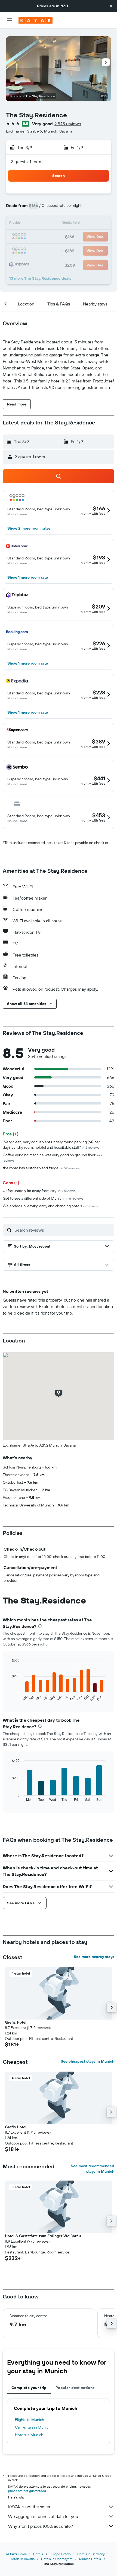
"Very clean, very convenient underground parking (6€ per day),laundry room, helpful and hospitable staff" (51, 1145)
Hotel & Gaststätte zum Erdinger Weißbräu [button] (43, 2236)
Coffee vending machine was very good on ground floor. (53, 1157)
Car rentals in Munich (33, 2427)
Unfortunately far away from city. (39, 1191)
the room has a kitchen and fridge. (41, 1168)
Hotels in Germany (91, 2554)
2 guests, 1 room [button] (27, 162)
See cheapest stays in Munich (87, 2061)
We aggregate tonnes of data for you (43, 2516)
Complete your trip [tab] (29, 2388)
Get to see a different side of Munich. (43, 1198)
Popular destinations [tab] (75, 2388)
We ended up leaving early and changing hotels (50, 1206)
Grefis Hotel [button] (16, 2022)
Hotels (38, 2554)
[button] (111, 6)
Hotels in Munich (29, 2435)
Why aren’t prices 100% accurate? (41, 2526)
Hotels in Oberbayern (57, 2559)
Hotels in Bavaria (22, 2559)
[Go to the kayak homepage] (36, 20)
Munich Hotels (90, 2559)
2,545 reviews (68, 124)
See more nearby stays (94, 1957)
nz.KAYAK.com (16, 2554)
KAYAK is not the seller (29, 2507)
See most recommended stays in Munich (93, 2169)
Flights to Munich (30, 2420)
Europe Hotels (60, 2554)
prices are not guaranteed (27, 2491)
